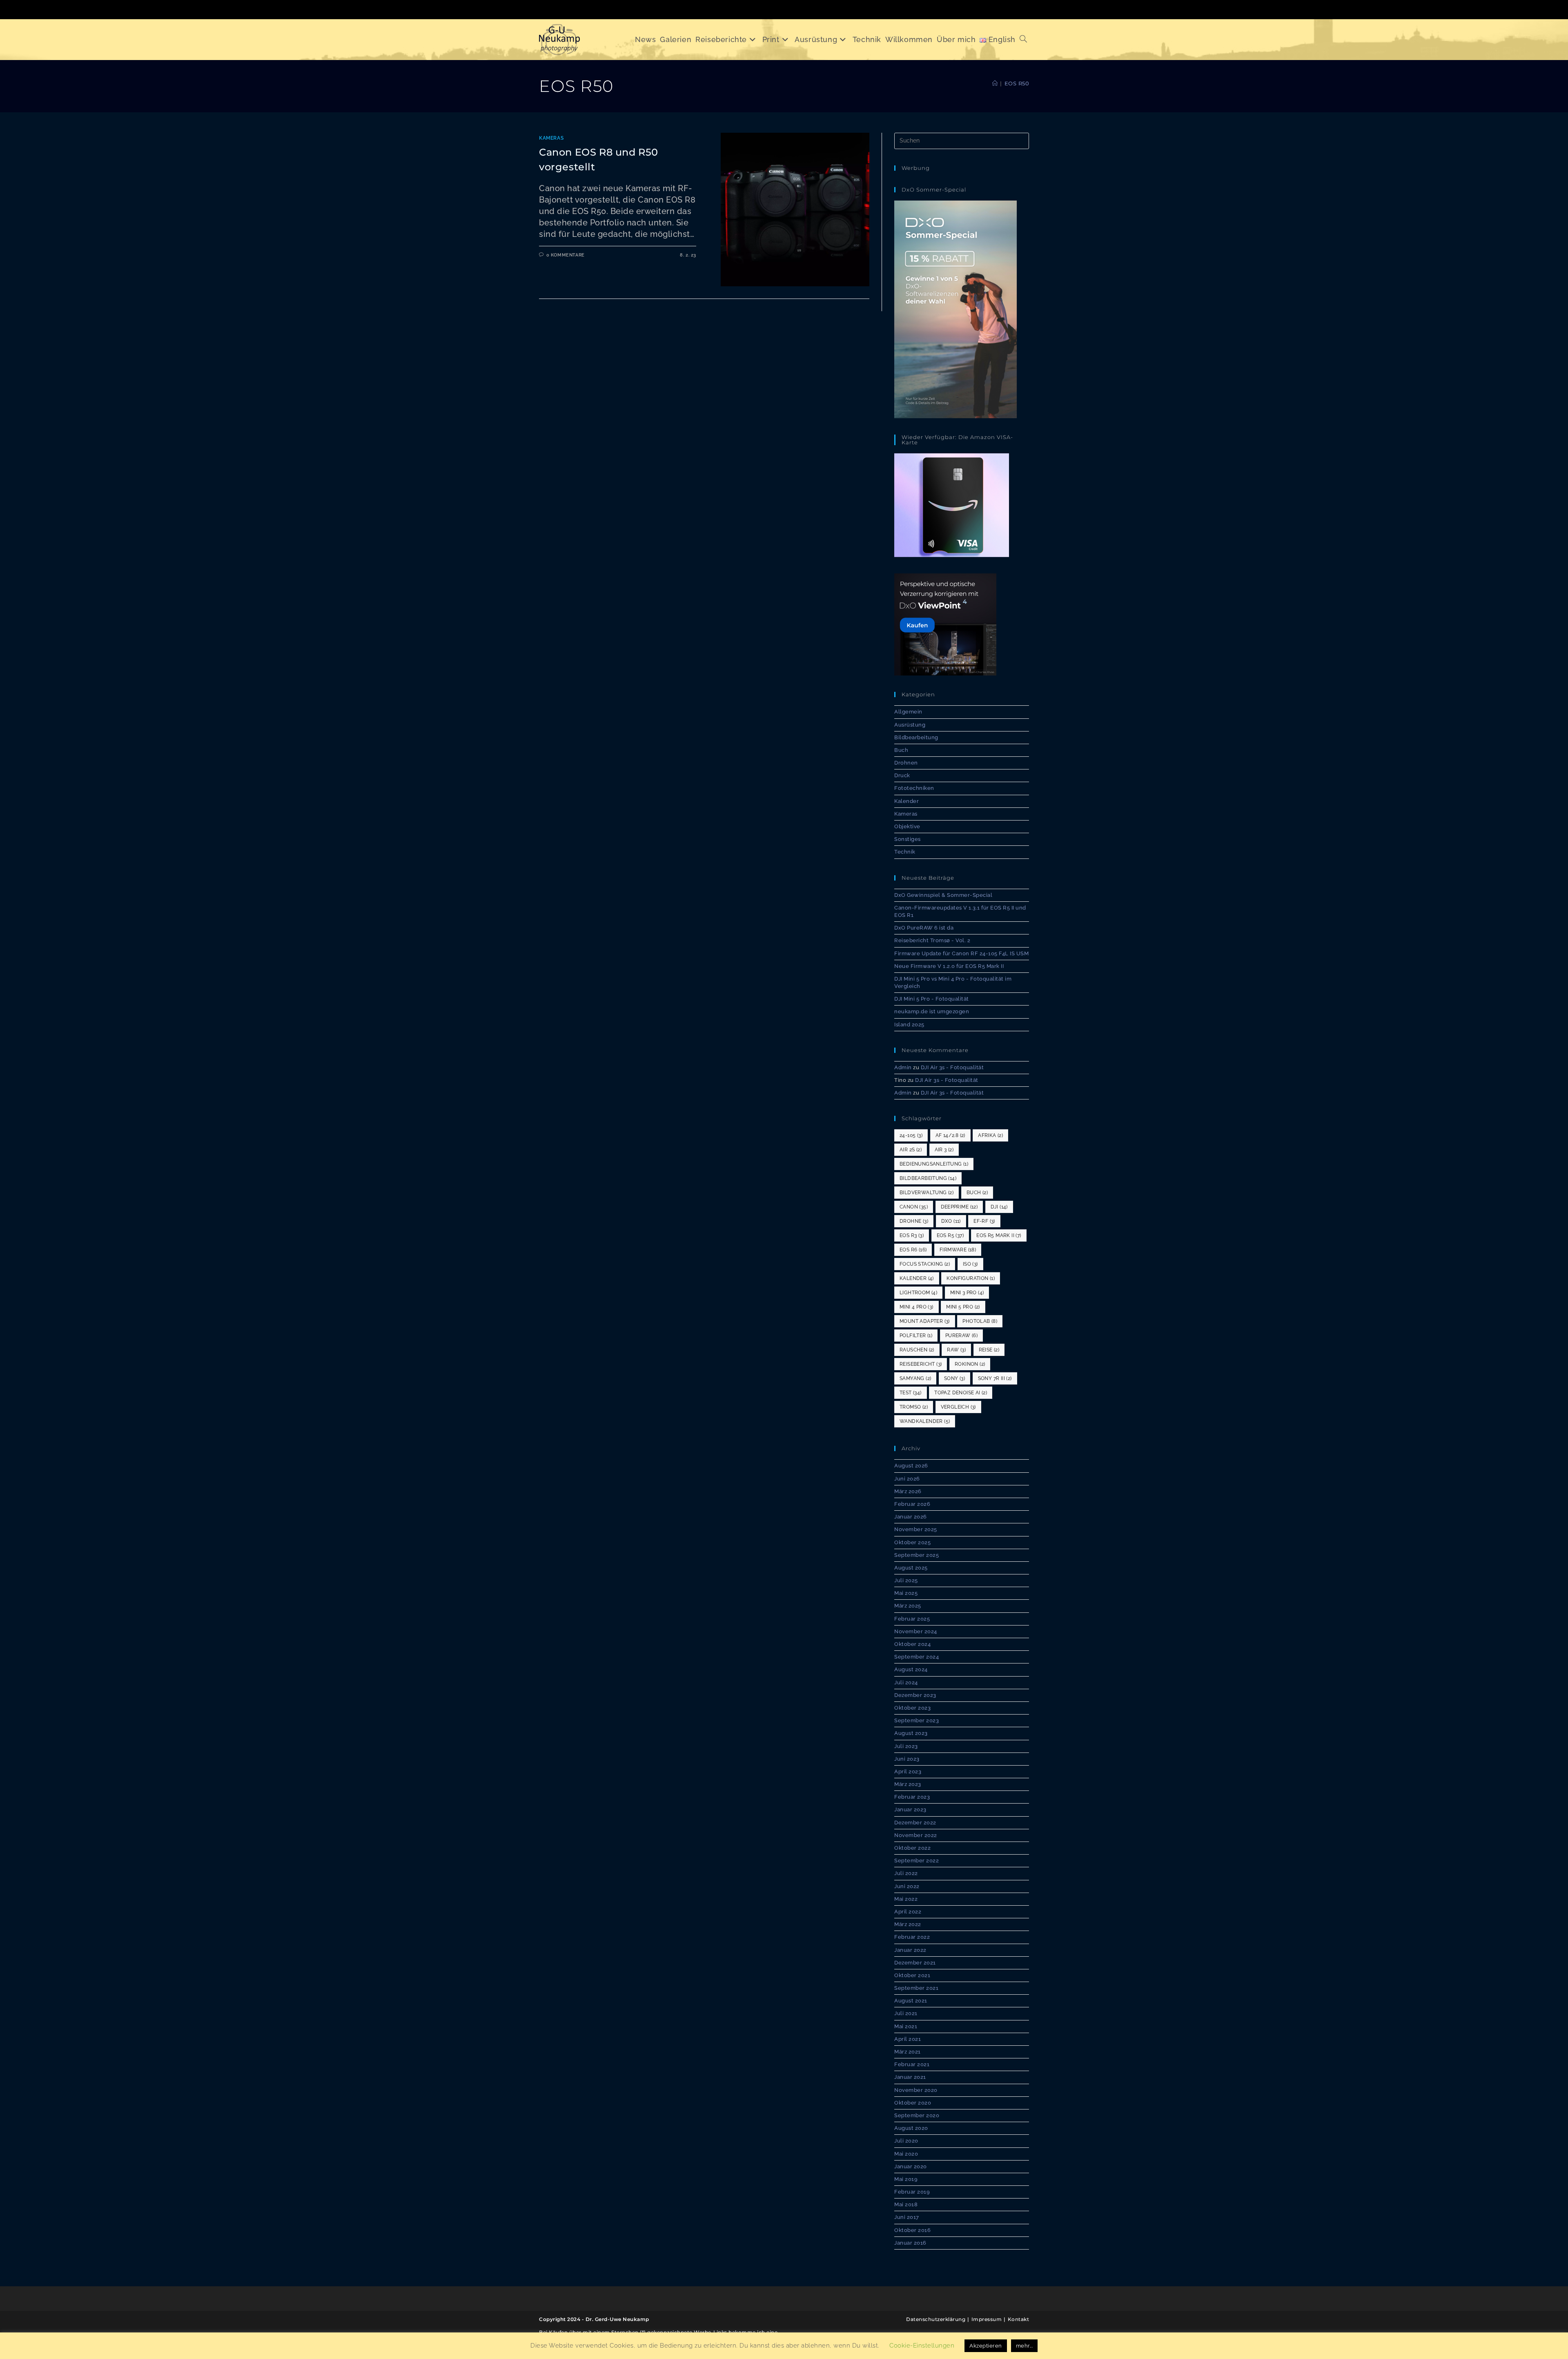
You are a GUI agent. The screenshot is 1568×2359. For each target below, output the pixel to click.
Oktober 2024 (912, 1644)
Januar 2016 (910, 2243)
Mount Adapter (925, 1321)
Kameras (551, 138)
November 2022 (916, 1835)
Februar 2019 (912, 2192)
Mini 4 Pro (917, 1307)
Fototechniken (914, 788)
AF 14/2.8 (950, 1135)
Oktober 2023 (912, 1708)
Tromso (914, 1407)
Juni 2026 (907, 1479)
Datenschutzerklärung (936, 2319)
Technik (905, 852)
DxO (951, 1221)
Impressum (987, 2319)
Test (911, 1393)
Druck (902, 775)
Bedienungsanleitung (934, 1164)
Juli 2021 (906, 2013)
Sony (954, 1378)
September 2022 (917, 1861)
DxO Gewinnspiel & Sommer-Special (943, 895)
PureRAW (961, 1336)
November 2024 (916, 1631)
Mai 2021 (906, 2026)
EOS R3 (912, 1235)
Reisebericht (921, 1364)
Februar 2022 (912, 1937)
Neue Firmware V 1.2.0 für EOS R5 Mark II (949, 966)
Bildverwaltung (927, 1193)
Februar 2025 (912, 1619)
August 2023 (911, 1733)
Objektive (907, 826)
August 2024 (911, 1669)
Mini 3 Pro (967, 1293)
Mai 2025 (906, 1593)
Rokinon (970, 1364)
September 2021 (916, 1988)
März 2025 (908, 1606)
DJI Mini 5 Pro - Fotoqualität (932, 999)
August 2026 (911, 1466)
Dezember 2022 (915, 1823)
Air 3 (944, 1150)
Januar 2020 (911, 2166)
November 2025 (916, 1529)
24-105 (911, 1135)
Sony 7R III (995, 1378)
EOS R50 (1017, 83)
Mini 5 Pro (963, 1307)
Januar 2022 (910, 1950)
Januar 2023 (910, 1809)
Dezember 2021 (915, 1963)
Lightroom (918, 1293)
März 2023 (908, 1784)
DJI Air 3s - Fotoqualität (952, 1067)
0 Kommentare (566, 255)
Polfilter (916, 1336)
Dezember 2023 (915, 1695)
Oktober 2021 (912, 1975)
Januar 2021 (910, 2077)
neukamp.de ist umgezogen (932, 1011)
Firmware (958, 1250)
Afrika (990, 1135)
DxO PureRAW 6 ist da (924, 928)
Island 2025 (909, 1025)
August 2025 (911, 1568)
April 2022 (908, 1912)
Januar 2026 (911, 1517)
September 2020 (917, 2115)
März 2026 (908, 1491)
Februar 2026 (912, 1504)
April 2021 (908, 2039)
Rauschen (917, 1350)
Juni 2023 (907, 1759)
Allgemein (908, 712)
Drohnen (906, 763)
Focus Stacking (925, 1264)
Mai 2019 (906, 2179)
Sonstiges (908, 839)
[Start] (995, 83)
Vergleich (958, 1407)
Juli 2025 (906, 1580)
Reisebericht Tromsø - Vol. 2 (932, 940)
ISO (970, 1264)
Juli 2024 (906, 1682)
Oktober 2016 (912, 2230)
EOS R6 (913, 1250)
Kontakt (1019, 2319)
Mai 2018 (906, 2204)
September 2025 (917, 1555)
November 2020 (916, 2090)
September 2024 (917, 1657)
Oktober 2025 (912, 1542)
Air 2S (911, 1150)
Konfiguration (971, 1278)
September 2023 (917, 1720)
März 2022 (908, 1924)
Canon (914, 1207)
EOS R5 (950, 1235)
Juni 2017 (907, 2217)
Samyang (915, 1378)
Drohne (914, 1221)
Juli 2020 (906, 2141)
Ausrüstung (910, 725)
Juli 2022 (906, 1873)
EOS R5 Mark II (999, 1235)
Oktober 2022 (912, 1848)
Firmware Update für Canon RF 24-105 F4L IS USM (961, 953)
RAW (956, 1350)
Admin (903, 1067)
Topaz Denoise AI (961, 1393)
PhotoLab (980, 1321)
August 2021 (911, 2001)
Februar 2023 (912, 1797)
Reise (989, 1350)
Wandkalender (925, 1421)
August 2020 (911, 2128)
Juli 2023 (906, 1746)
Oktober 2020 (913, 2103)
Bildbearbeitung (916, 737)
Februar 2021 (912, 2064)
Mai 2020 (906, 2154)
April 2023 (908, 1771)
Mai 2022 (906, 1899)
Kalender (906, 801)
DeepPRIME (959, 1207)
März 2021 (908, 2052)
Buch (901, 750)
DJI (999, 1207)
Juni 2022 (907, 1886)
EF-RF (984, 1221)
